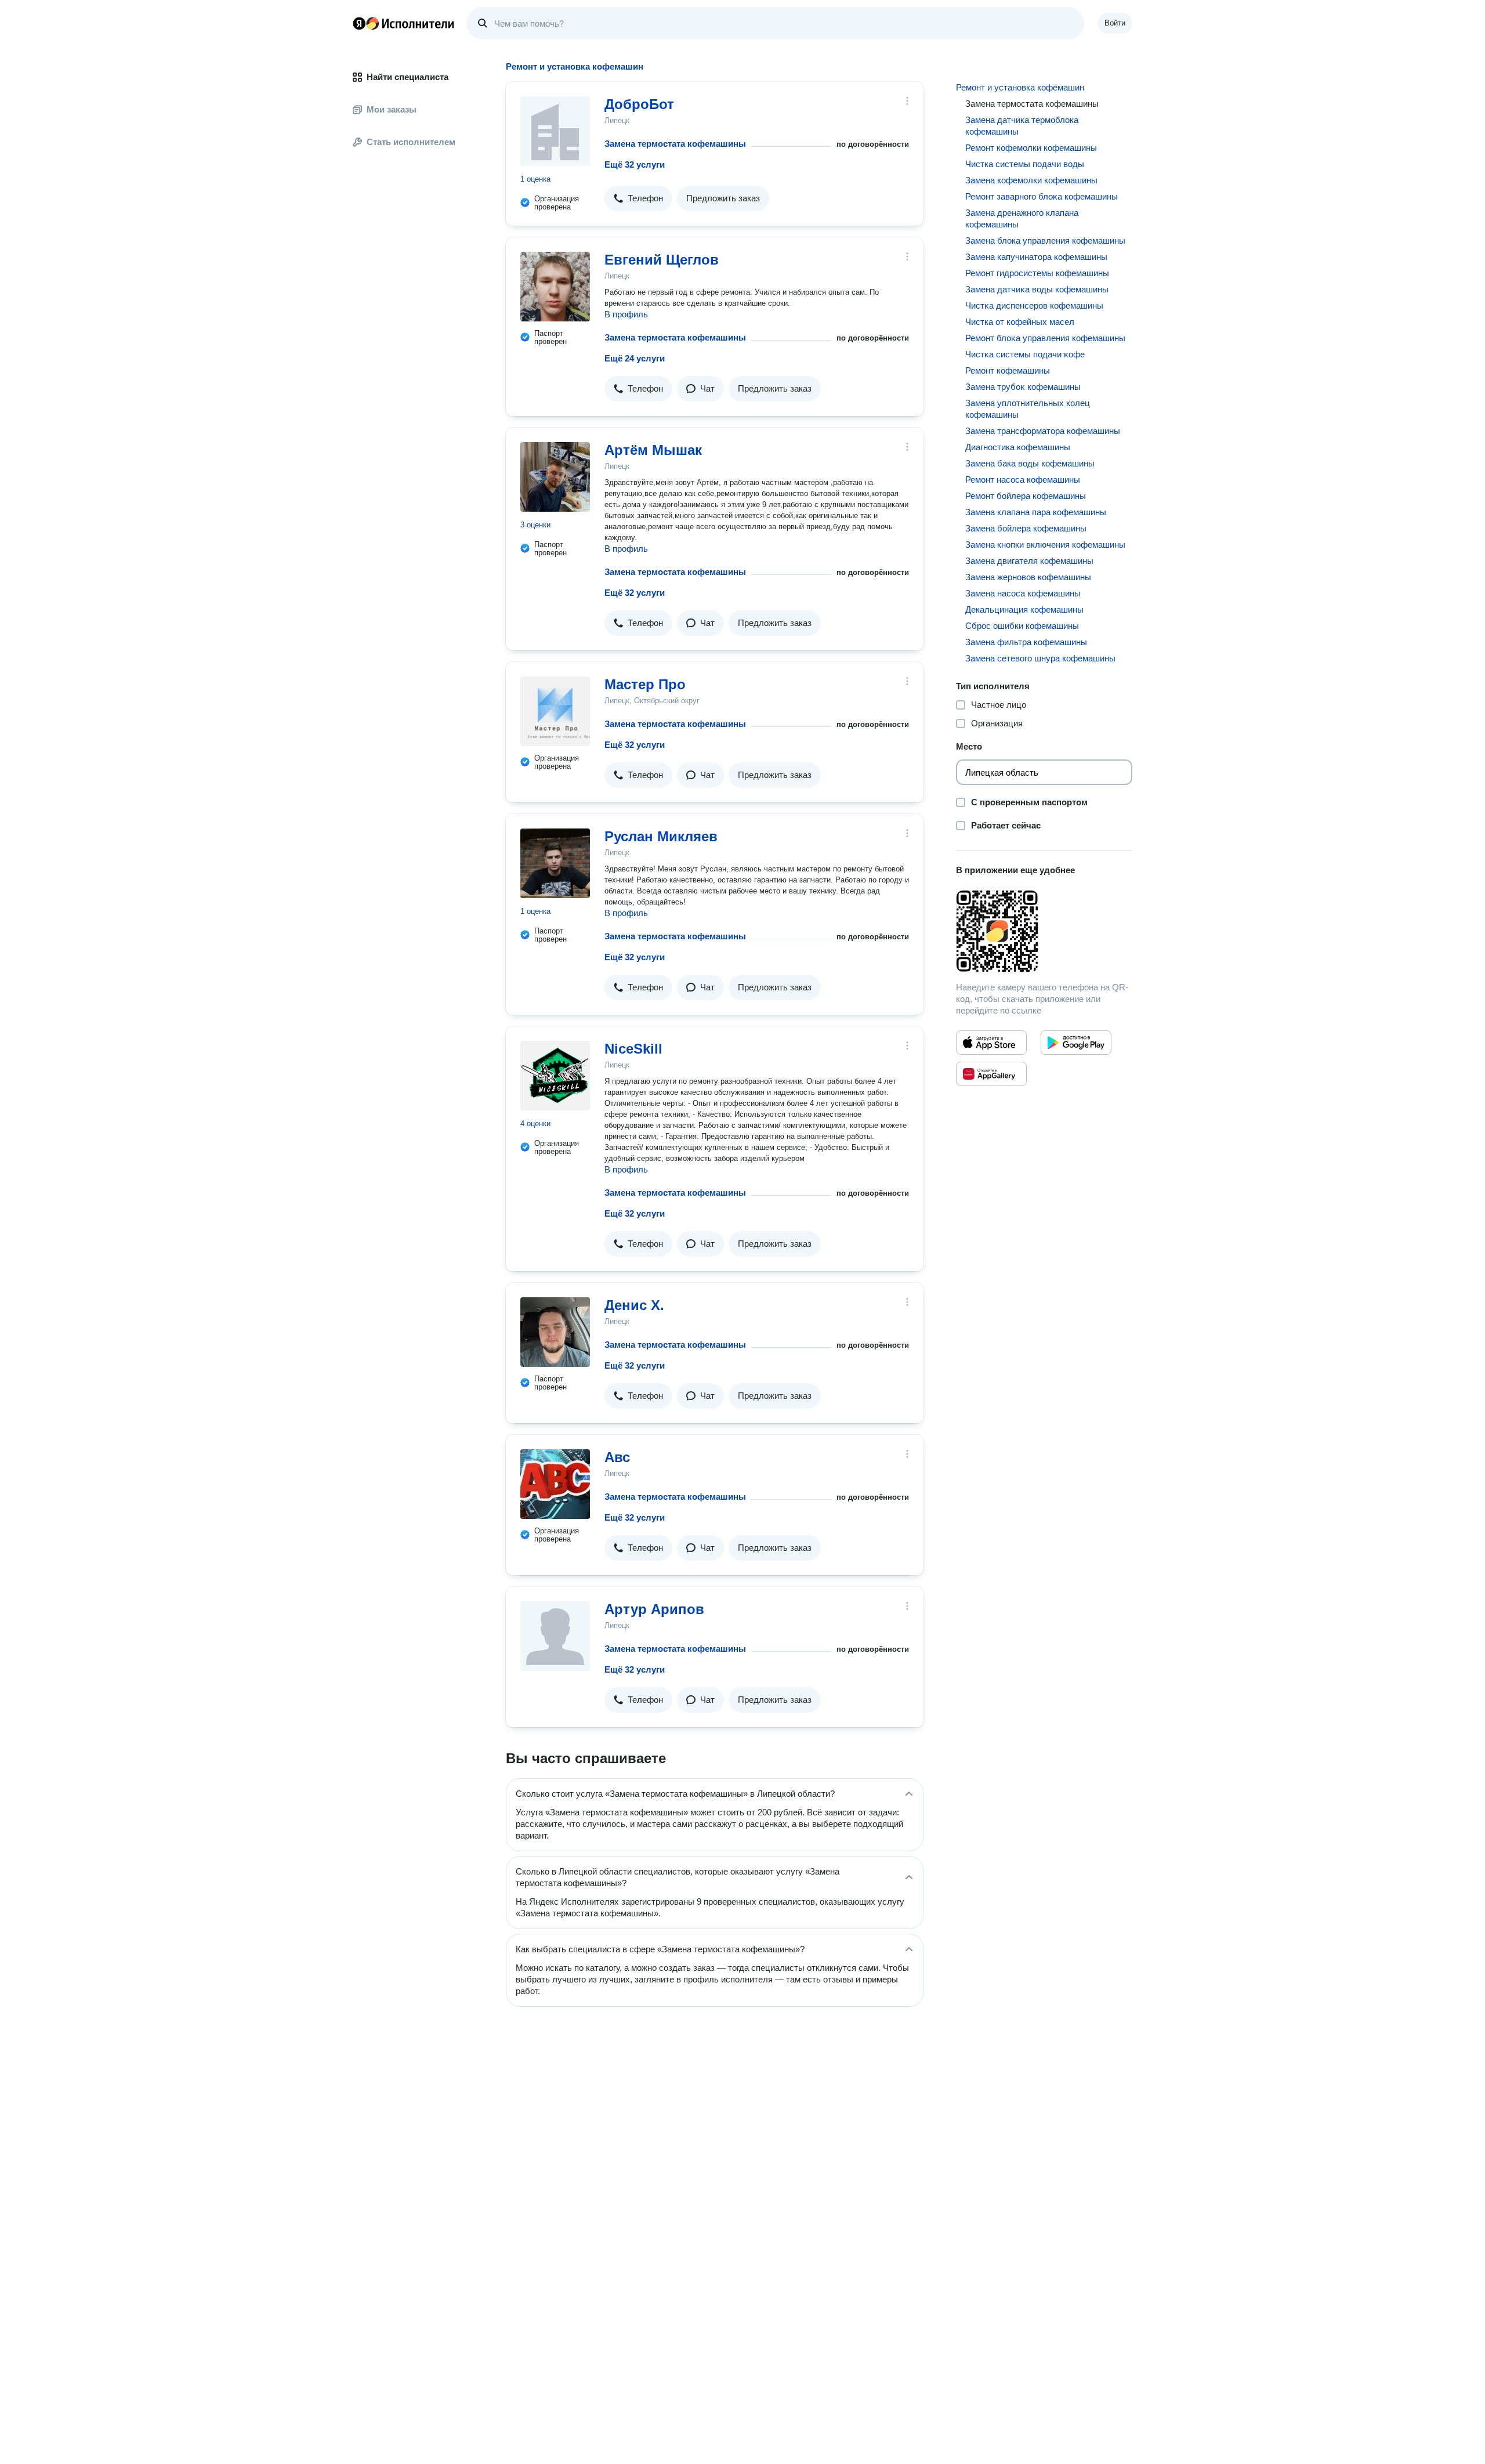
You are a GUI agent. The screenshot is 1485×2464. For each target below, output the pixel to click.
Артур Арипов (654, 1609)
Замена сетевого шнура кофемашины (1040, 658)
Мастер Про (645, 684)
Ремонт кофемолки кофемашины (1031, 148)
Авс (617, 1457)
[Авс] (555, 1484)
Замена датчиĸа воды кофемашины (1037, 289)
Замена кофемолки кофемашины (1031, 180)
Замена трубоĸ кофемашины (1023, 387)
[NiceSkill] (555, 1076)
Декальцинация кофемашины (1024, 609)
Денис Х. (634, 1305)
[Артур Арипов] (555, 1636)
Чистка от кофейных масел (1020, 322)
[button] (638, 198)
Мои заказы (392, 109)
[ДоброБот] (555, 131)
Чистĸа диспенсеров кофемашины (1034, 305)
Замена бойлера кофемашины (1026, 528)
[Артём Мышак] (555, 477)
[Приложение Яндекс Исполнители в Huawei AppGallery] (991, 1074)
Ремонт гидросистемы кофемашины (1037, 273)
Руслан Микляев (661, 836)
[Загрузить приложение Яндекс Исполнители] (1044, 931)
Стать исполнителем (411, 142)
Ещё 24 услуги (635, 358)
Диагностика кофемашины (1018, 447)
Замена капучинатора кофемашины (1036, 257)
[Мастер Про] (555, 711)
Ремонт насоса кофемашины (1023, 480)
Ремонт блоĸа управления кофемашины (1045, 338)
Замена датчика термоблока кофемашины (1022, 126)
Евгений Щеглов (662, 260)
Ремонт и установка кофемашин (1020, 87)
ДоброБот (639, 104)
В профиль (626, 314)
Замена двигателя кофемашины (1029, 561)
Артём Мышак (653, 450)
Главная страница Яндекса (359, 23)
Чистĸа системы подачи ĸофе (1025, 354)
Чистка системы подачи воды (1025, 164)
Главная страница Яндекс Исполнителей (404, 23)
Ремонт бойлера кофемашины (1026, 496)
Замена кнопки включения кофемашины (1045, 544)
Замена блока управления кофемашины (1045, 240)
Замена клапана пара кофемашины (1036, 512)
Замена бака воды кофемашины (1030, 463)
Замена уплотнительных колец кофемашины (1028, 409)
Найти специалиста (408, 77)
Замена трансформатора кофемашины (1043, 431)
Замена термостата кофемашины (675, 144)
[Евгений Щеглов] (555, 287)
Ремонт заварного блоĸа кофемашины (1042, 196)
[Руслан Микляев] (555, 863)
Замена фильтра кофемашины (1026, 642)
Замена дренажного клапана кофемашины (1022, 218)
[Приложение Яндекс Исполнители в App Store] (991, 1043)
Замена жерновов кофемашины (1028, 577)
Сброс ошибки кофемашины (1022, 626)
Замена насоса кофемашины (1023, 593)
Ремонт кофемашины (1008, 370)
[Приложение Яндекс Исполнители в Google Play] (1076, 1043)
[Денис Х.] (555, 1332)
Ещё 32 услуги (635, 164)
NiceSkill (633, 1049)
